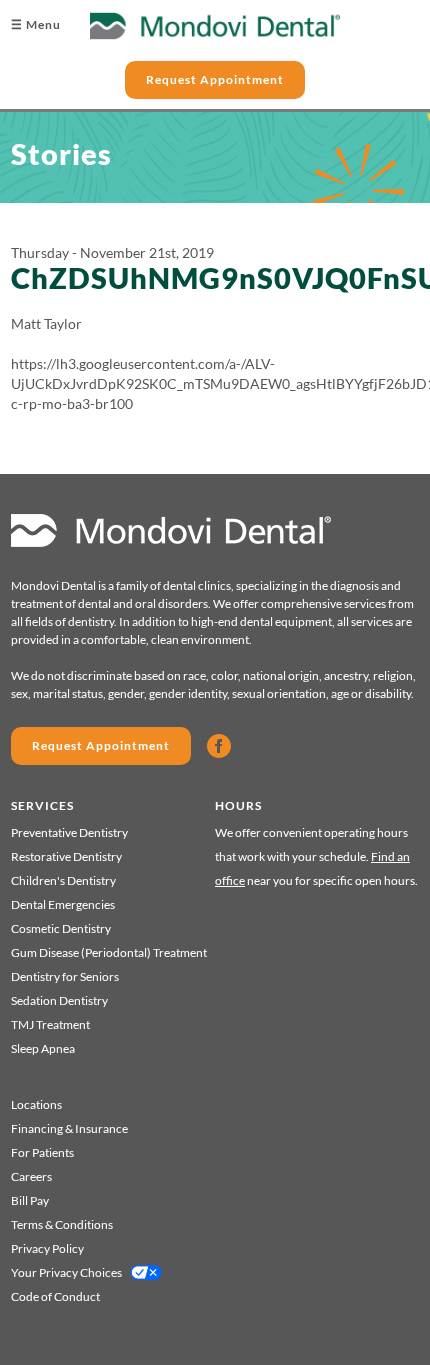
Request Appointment (215, 79)
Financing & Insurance (69, 1128)
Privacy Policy (47, 1248)
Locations (36, 1104)
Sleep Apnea (43, 1048)
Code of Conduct (55, 1296)
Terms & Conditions (62, 1224)
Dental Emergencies (63, 904)
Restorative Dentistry (66, 856)
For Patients (42, 1152)
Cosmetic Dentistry (61, 928)
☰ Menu (36, 24)
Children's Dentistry (63, 880)
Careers (31, 1176)
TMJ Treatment (50, 1024)
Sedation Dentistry (59, 1000)
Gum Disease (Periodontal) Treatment (109, 952)
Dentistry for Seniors (65, 976)
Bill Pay (30, 1200)
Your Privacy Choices (66, 1272)
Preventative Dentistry (69, 832)
